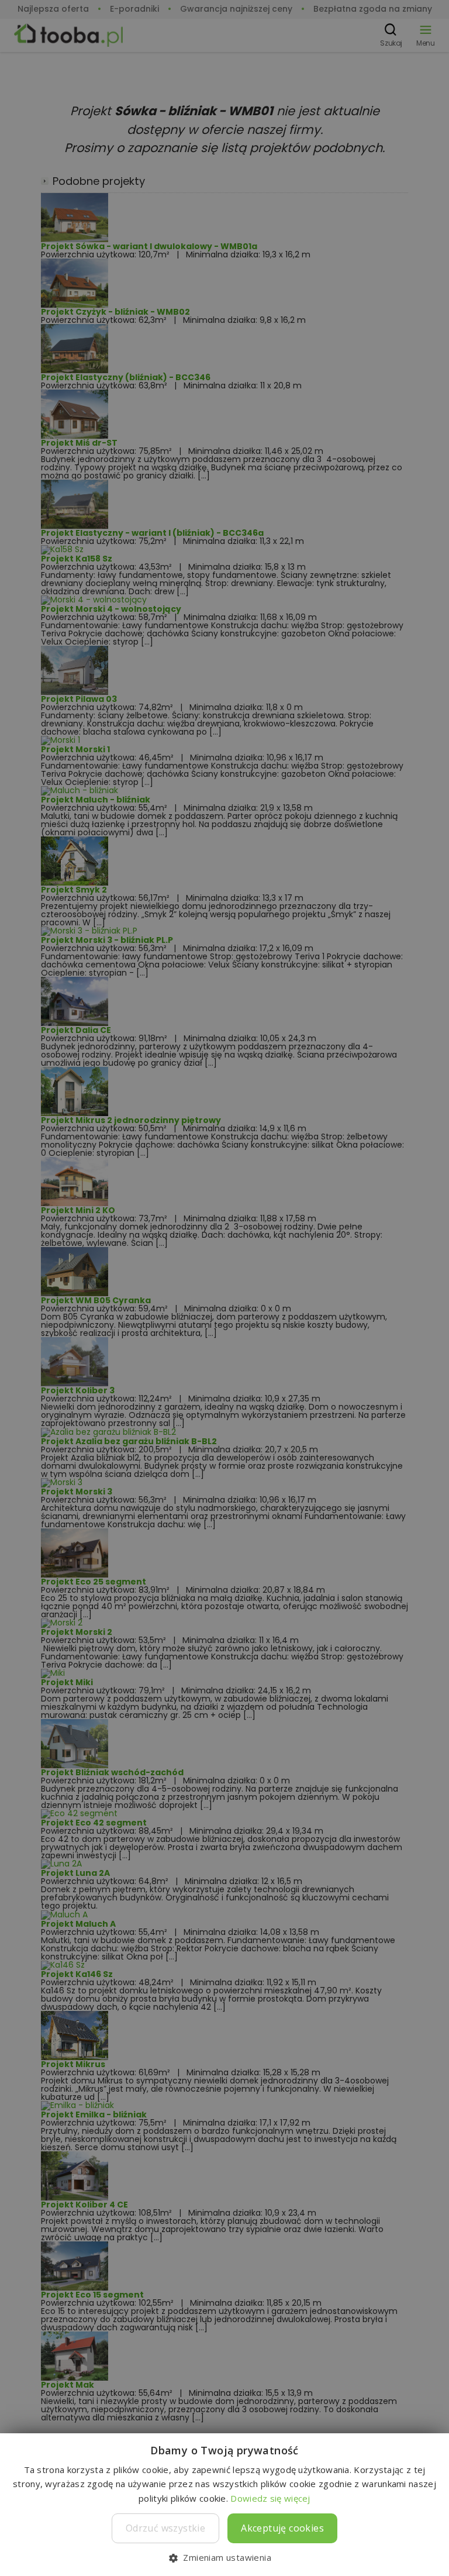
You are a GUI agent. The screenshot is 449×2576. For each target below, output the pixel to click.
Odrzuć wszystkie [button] (165, 2528)
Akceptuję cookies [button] (282, 2528)
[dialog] (224, 1288)
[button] (224, 2557)
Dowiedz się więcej (270, 2498)
